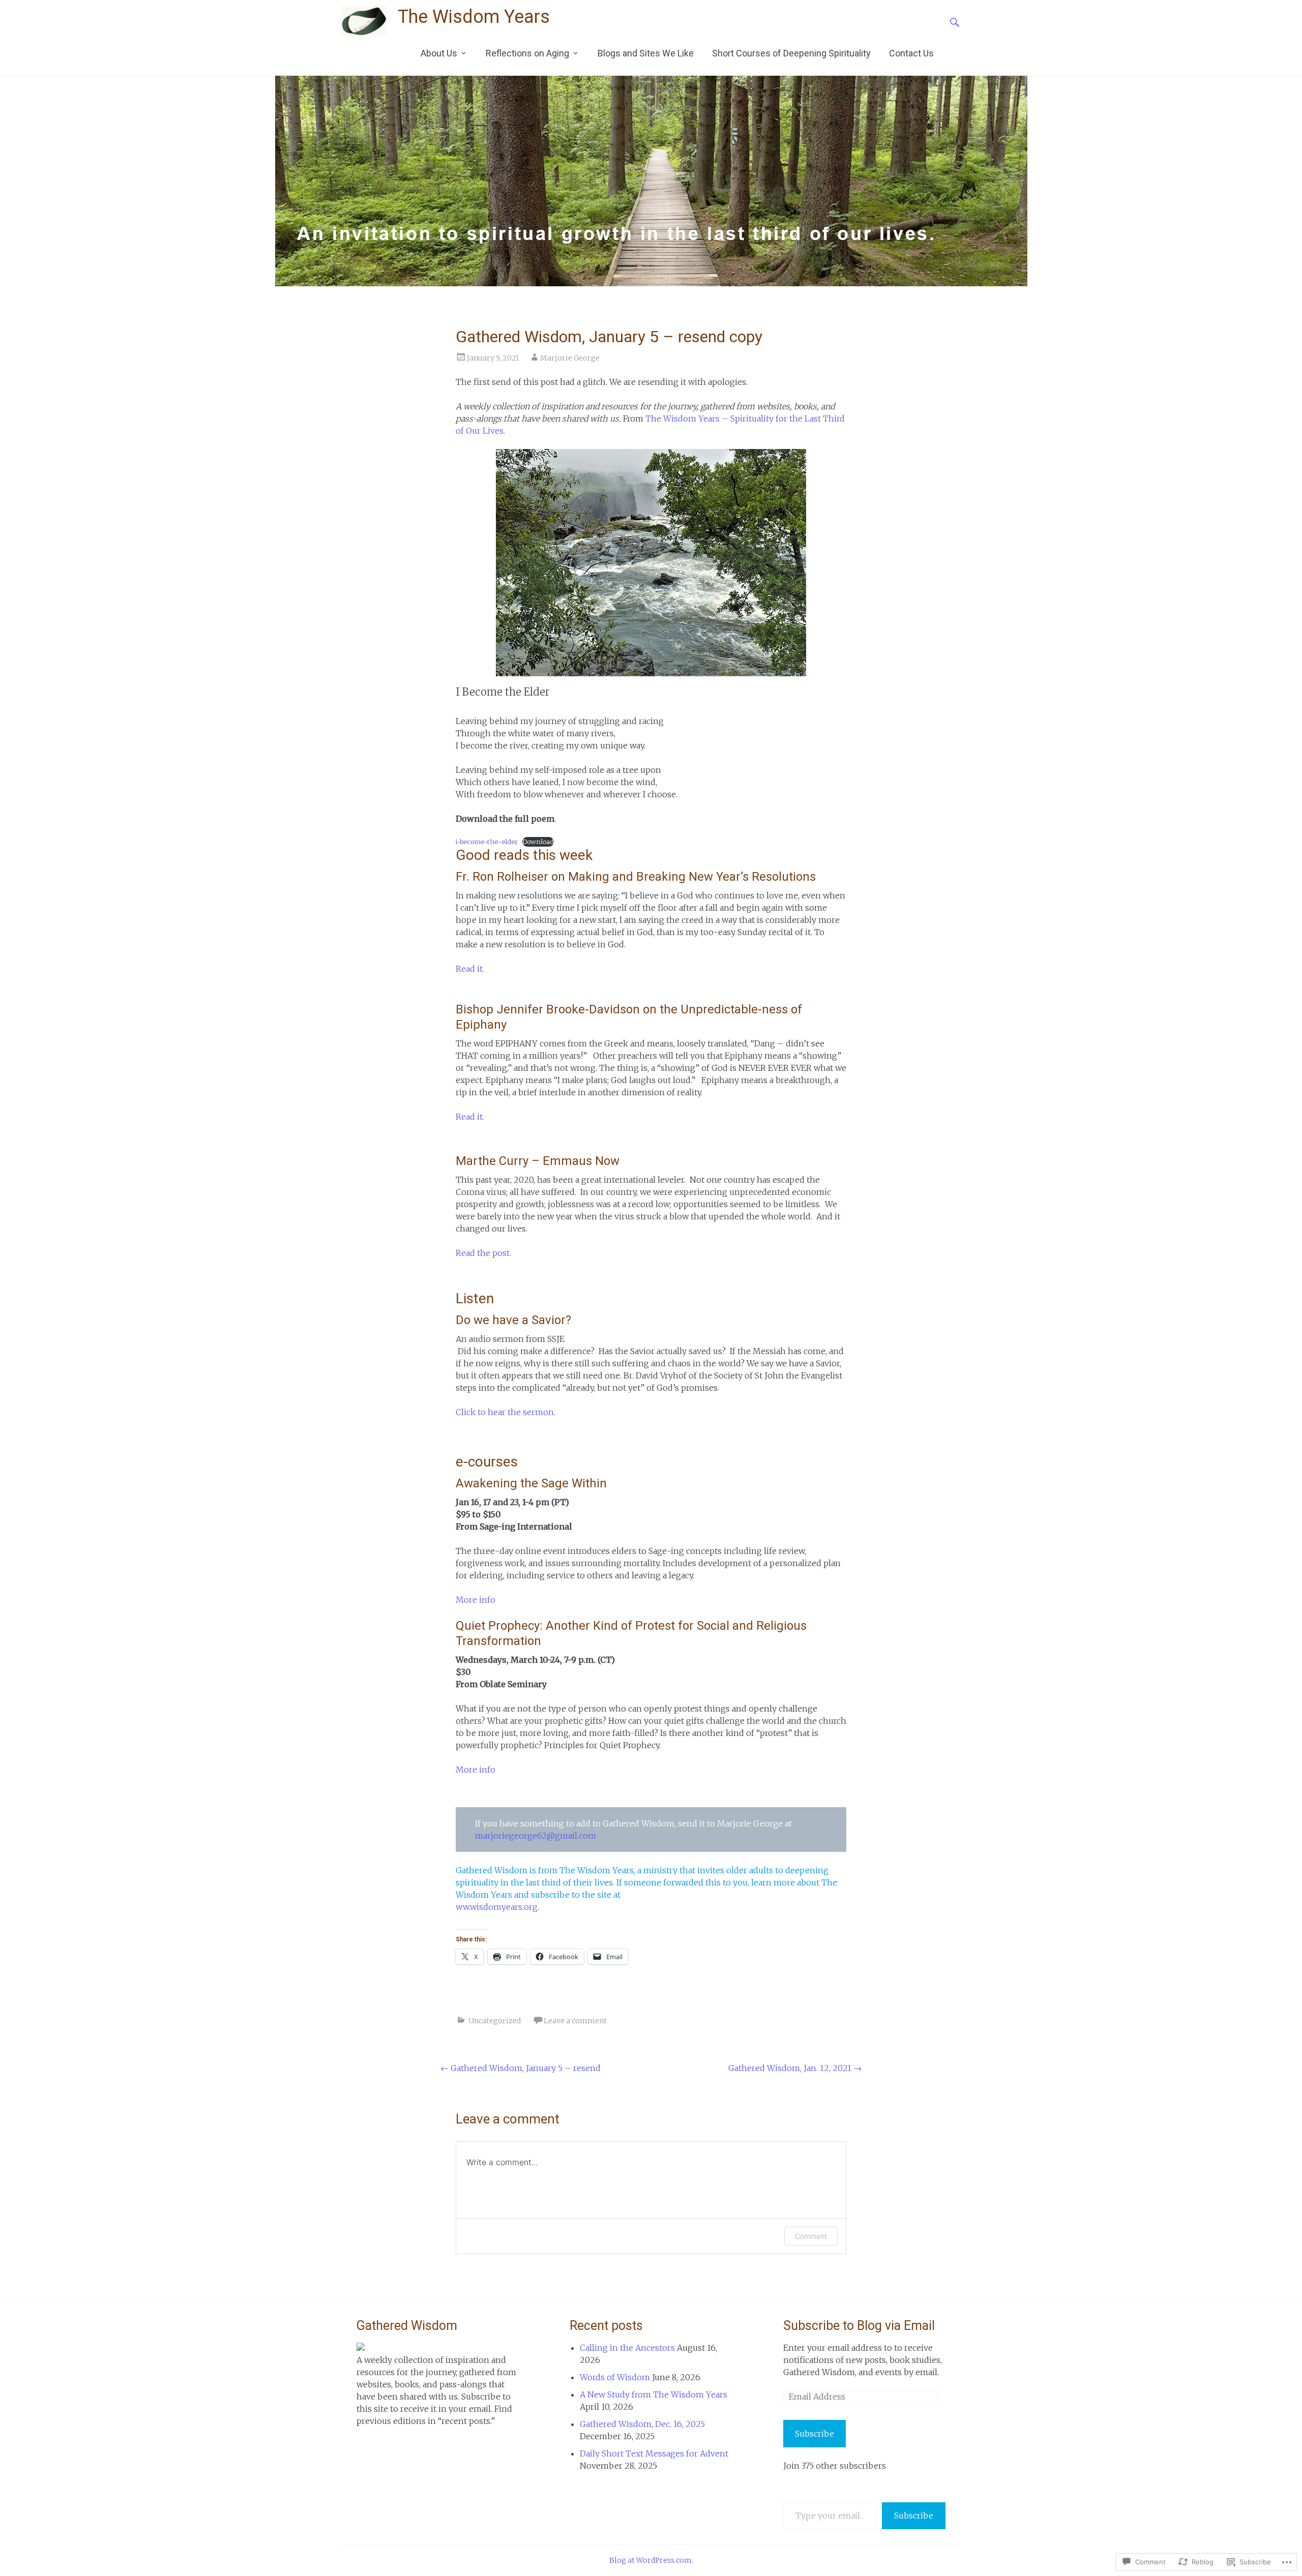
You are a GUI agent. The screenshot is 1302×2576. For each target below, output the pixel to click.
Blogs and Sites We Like (646, 53)
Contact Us (911, 53)
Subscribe (815, 2434)
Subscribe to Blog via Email (859, 2326)
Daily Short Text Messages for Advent (654, 2453)
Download (538, 842)
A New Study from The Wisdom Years (654, 2394)
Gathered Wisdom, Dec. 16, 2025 (642, 2424)
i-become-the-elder (487, 842)
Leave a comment (575, 2021)
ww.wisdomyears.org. (497, 1907)
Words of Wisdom (615, 2377)
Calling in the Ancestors (627, 2348)
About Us (439, 53)
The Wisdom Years (474, 17)
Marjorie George (570, 358)
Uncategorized (495, 2021)
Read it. (470, 969)
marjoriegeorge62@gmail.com (536, 1836)
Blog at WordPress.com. (651, 2560)
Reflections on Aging (527, 53)
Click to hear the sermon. (506, 1412)
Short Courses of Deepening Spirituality (791, 53)
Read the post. (483, 1253)
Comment (811, 2236)
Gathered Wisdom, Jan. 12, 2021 (795, 2068)
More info (476, 1600)
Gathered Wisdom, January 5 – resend (521, 2068)
